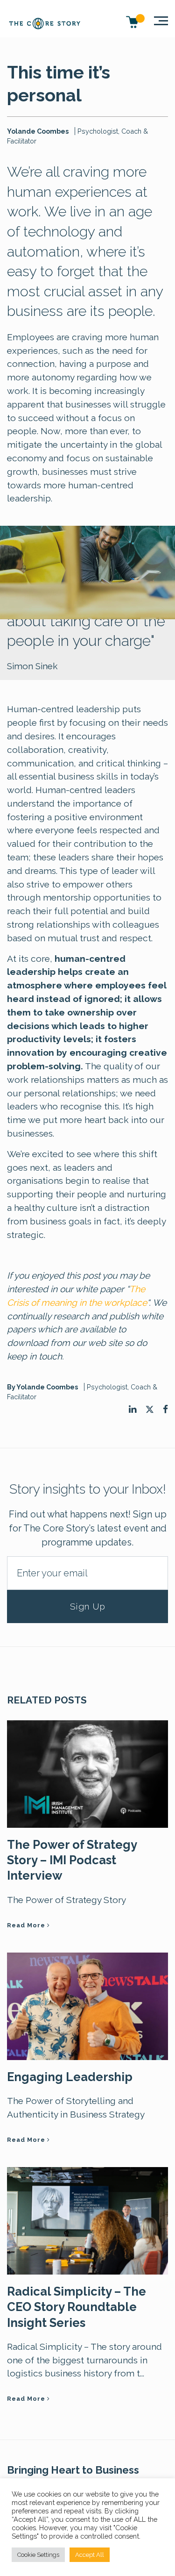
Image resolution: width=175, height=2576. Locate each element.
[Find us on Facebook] (165, 1409)
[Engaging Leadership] (87, 2005)
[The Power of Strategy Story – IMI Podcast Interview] (87, 1773)
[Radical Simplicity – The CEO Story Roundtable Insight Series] (87, 2220)
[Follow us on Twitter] (150, 1410)
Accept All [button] (90, 2555)
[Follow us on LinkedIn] (133, 1409)
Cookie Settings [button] (38, 2555)
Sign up (88, 1606)
